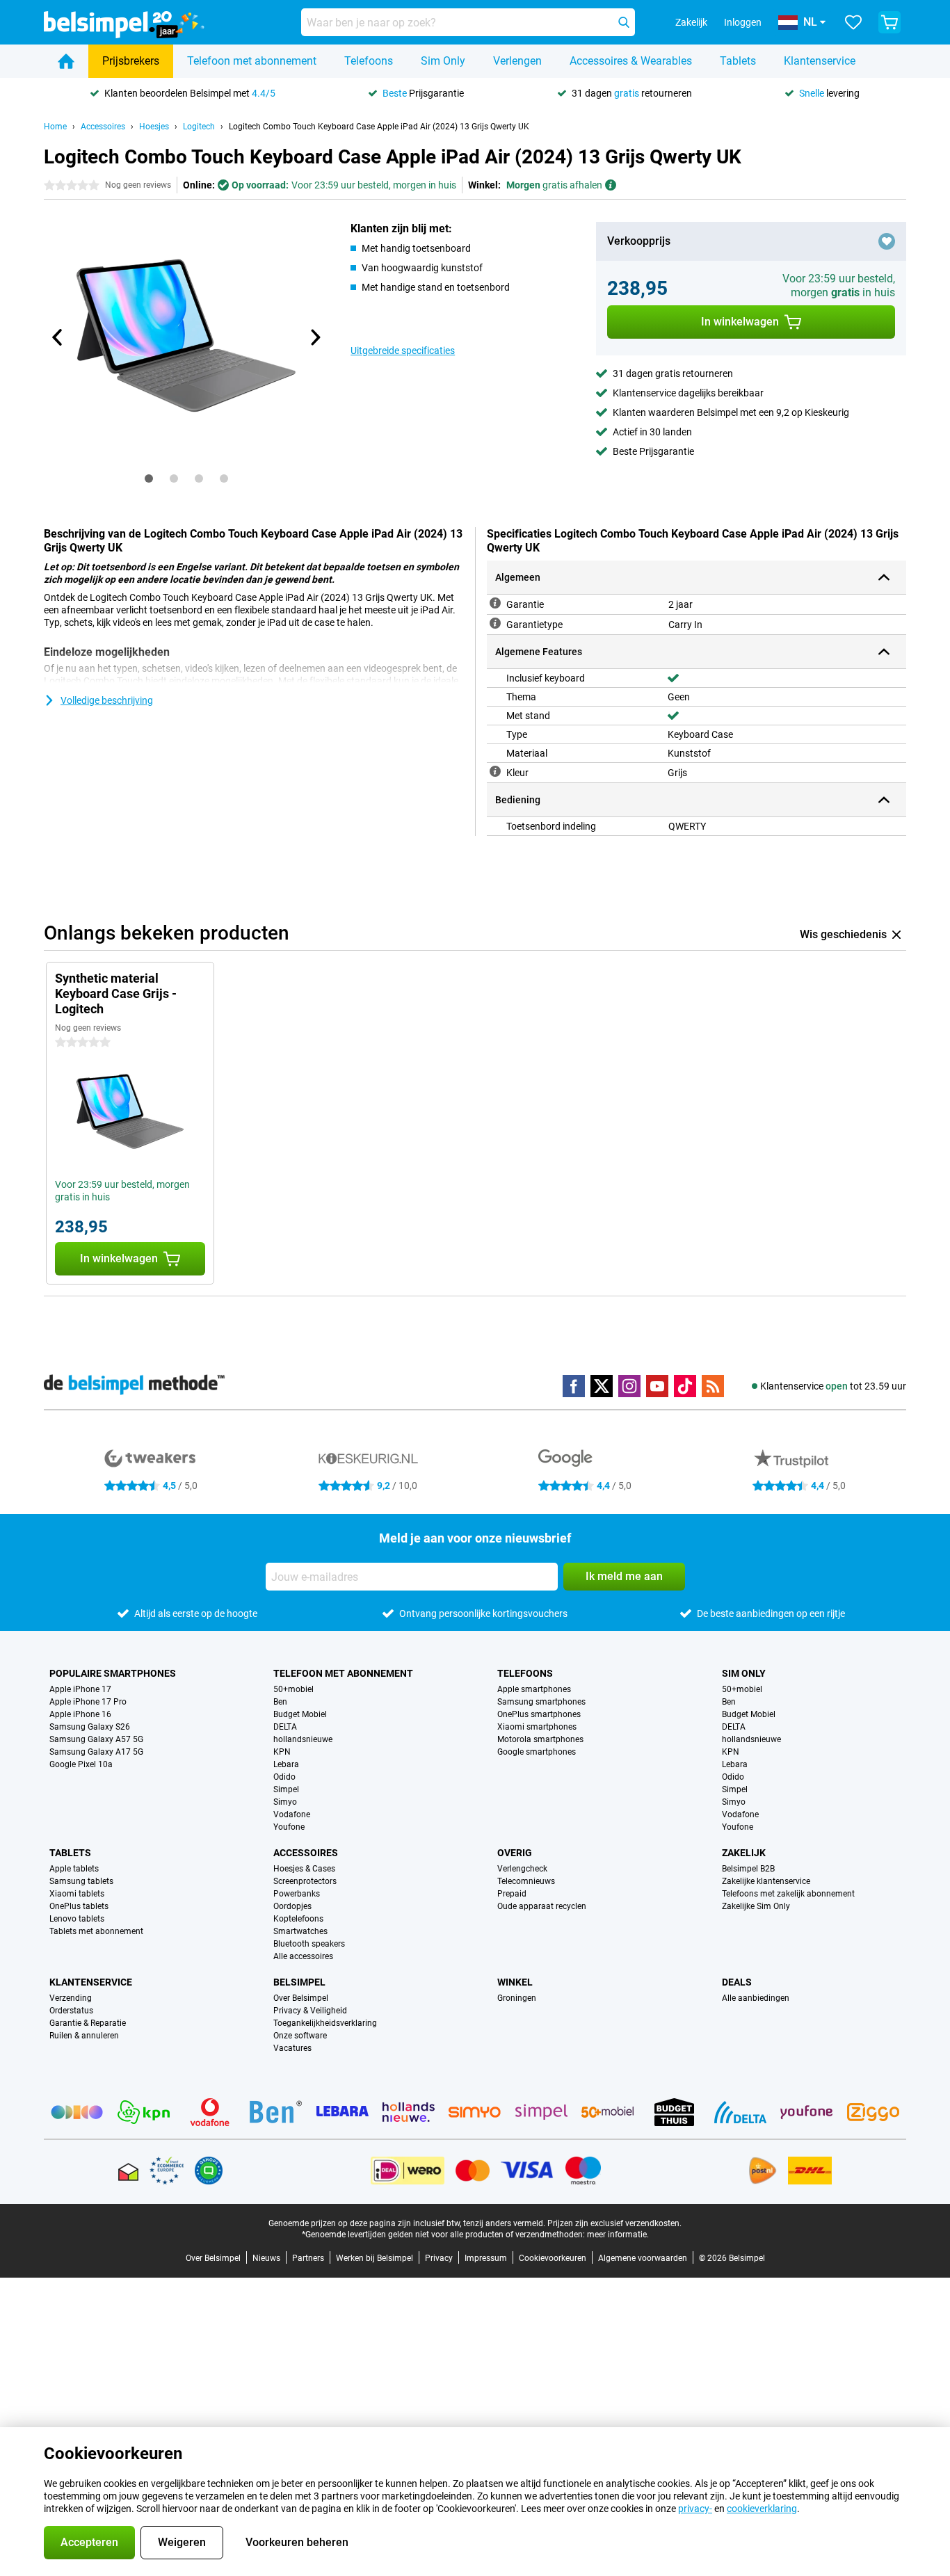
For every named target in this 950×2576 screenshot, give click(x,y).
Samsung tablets (81, 1881)
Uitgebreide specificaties (403, 351)
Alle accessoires (303, 1956)
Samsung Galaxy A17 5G (96, 1752)
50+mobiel (293, 1689)
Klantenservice (820, 61)
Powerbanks (297, 1894)
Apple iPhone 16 (80, 1714)
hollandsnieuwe (303, 1739)
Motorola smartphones (540, 1739)
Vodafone (292, 1814)
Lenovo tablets (77, 1919)
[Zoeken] (624, 22)
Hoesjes (154, 127)
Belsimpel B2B (748, 1869)
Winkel (515, 1982)
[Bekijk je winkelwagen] (889, 22)
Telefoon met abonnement (252, 61)
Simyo (285, 1802)
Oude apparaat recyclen (542, 1906)
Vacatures (292, 2048)
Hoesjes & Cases (304, 1869)
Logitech (199, 127)
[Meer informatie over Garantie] (495, 603)
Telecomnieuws (526, 1881)
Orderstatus (71, 2011)
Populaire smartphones (113, 1673)
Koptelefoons (298, 1919)
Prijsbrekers (131, 61)
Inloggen (743, 22)
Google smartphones (537, 1752)
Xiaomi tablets (77, 1894)
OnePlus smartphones (539, 1714)
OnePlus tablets (79, 1906)
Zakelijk (744, 1853)
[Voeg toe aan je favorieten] (887, 241)
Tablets (738, 61)
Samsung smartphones (541, 1702)
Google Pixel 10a (81, 1764)
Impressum (486, 2258)
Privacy (439, 2258)
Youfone (289, 1827)
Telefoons (369, 61)
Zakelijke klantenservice (766, 1881)
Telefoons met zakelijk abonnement (788, 1894)
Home (55, 127)
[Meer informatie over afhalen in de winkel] (611, 185)
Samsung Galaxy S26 (90, 1727)
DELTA (285, 1727)
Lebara (286, 1764)
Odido (284, 1777)
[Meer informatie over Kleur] (495, 771)
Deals (737, 1982)
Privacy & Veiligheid (310, 2011)
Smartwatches (300, 1931)
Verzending (71, 1998)
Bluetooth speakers (309, 1944)
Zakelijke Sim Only (756, 1906)
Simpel (286, 1789)
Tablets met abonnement (96, 1931)
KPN (282, 1752)
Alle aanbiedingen (756, 1998)
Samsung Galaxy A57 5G (96, 1739)
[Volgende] (314, 337)
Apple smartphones (534, 1689)
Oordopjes (292, 1906)
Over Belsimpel (301, 1998)
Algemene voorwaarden (643, 2258)
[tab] (149, 478)
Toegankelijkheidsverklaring (325, 2023)
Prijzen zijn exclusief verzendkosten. (614, 2223)
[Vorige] (58, 337)
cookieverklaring (762, 2509)
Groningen (517, 1998)
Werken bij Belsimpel (375, 2258)
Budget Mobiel (300, 1714)
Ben (280, 1702)
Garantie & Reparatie (88, 2023)
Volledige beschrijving (107, 700)
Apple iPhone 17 (80, 1689)
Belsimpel (299, 1982)
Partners (308, 2258)
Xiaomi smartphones (537, 1727)
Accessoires (103, 127)
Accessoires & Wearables (631, 61)
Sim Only (443, 61)
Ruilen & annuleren (84, 2036)
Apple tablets (74, 1869)
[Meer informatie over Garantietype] (495, 623)
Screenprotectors (305, 1881)
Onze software (300, 2036)
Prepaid (512, 1894)
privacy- (695, 2509)
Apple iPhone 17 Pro (88, 1702)
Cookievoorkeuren (553, 2258)
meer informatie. (618, 2235)
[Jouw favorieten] (853, 22)
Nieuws (266, 2258)
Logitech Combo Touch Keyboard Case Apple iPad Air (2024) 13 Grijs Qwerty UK (379, 127)
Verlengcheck (522, 1869)
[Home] (66, 61)
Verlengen (517, 61)
